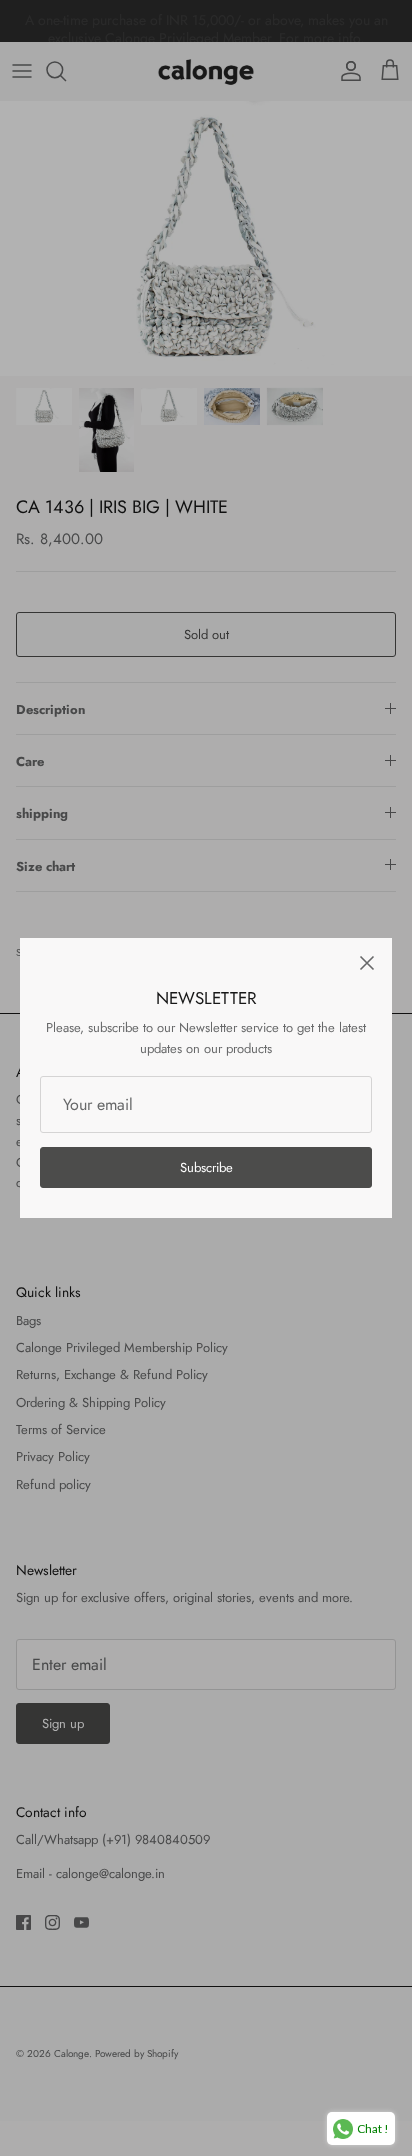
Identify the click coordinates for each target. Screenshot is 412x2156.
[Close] (367, 963)
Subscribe (206, 1167)
